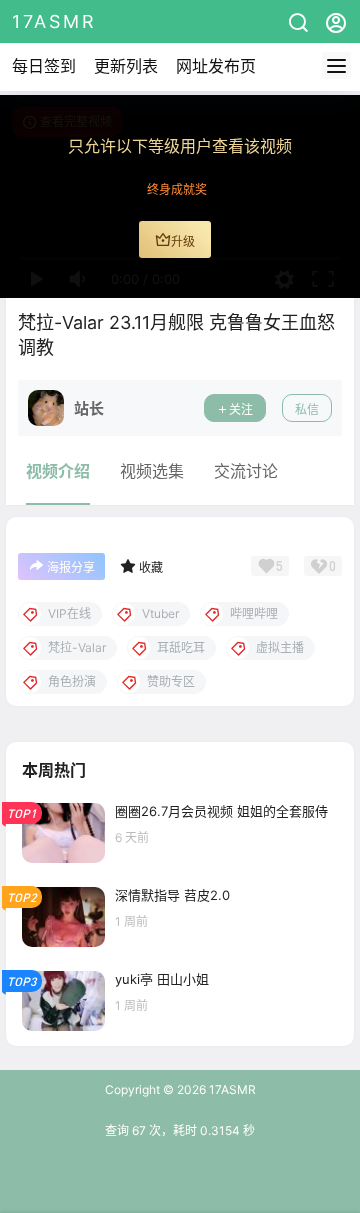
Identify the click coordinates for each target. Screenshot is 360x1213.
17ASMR (231, 1089)
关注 (241, 409)
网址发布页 (216, 66)
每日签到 (44, 66)
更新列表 (126, 66)
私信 (307, 409)
